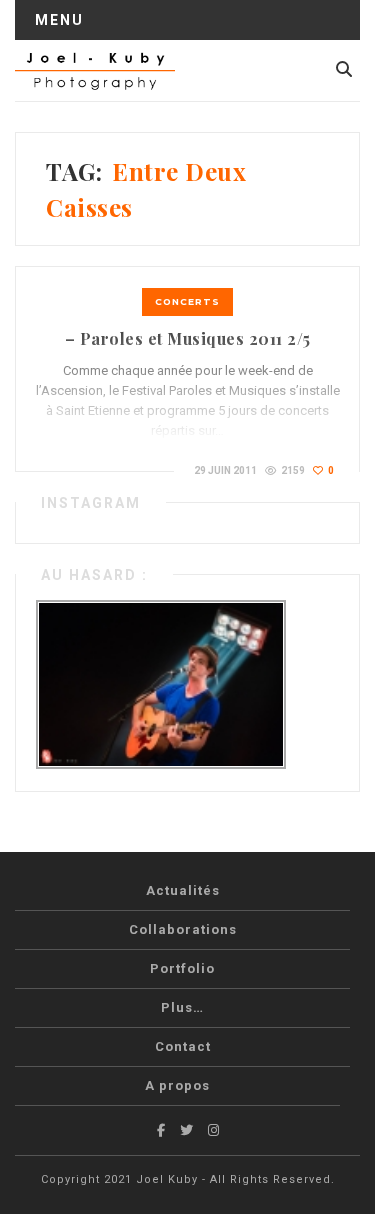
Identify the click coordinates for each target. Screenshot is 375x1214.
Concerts (187, 301)
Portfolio (182, 968)
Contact (183, 1046)
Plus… (182, 1007)
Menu (59, 20)
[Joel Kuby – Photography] (95, 70)
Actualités (183, 890)
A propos (177, 1085)
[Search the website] (344, 69)
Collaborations (183, 929)
